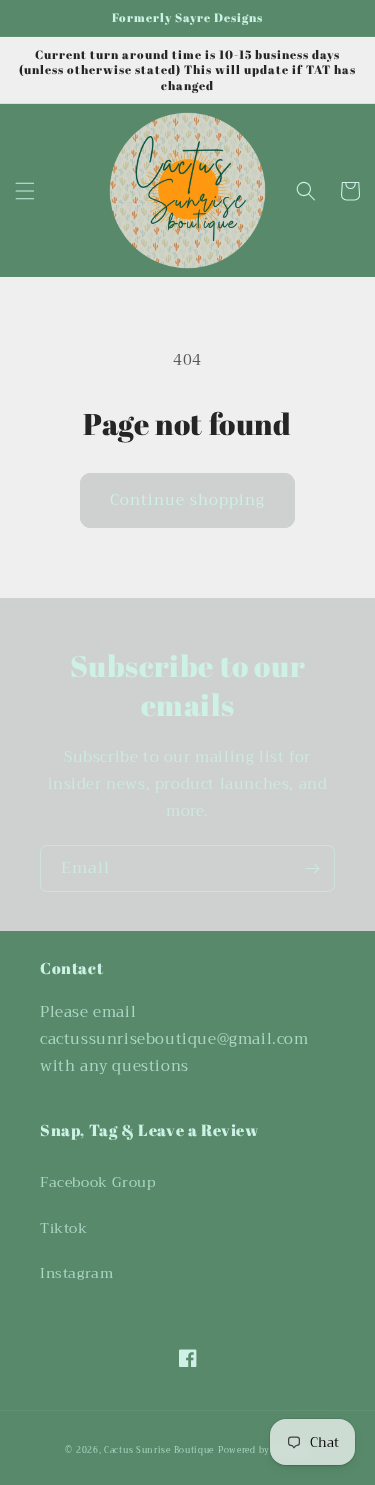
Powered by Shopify (264, 1450)
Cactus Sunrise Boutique (159, 1450)
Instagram (76, 1273)
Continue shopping (187, 500)
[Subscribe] (312, 868)
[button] (25, 191)
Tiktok (64, 1228)
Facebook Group (97, 1182)
